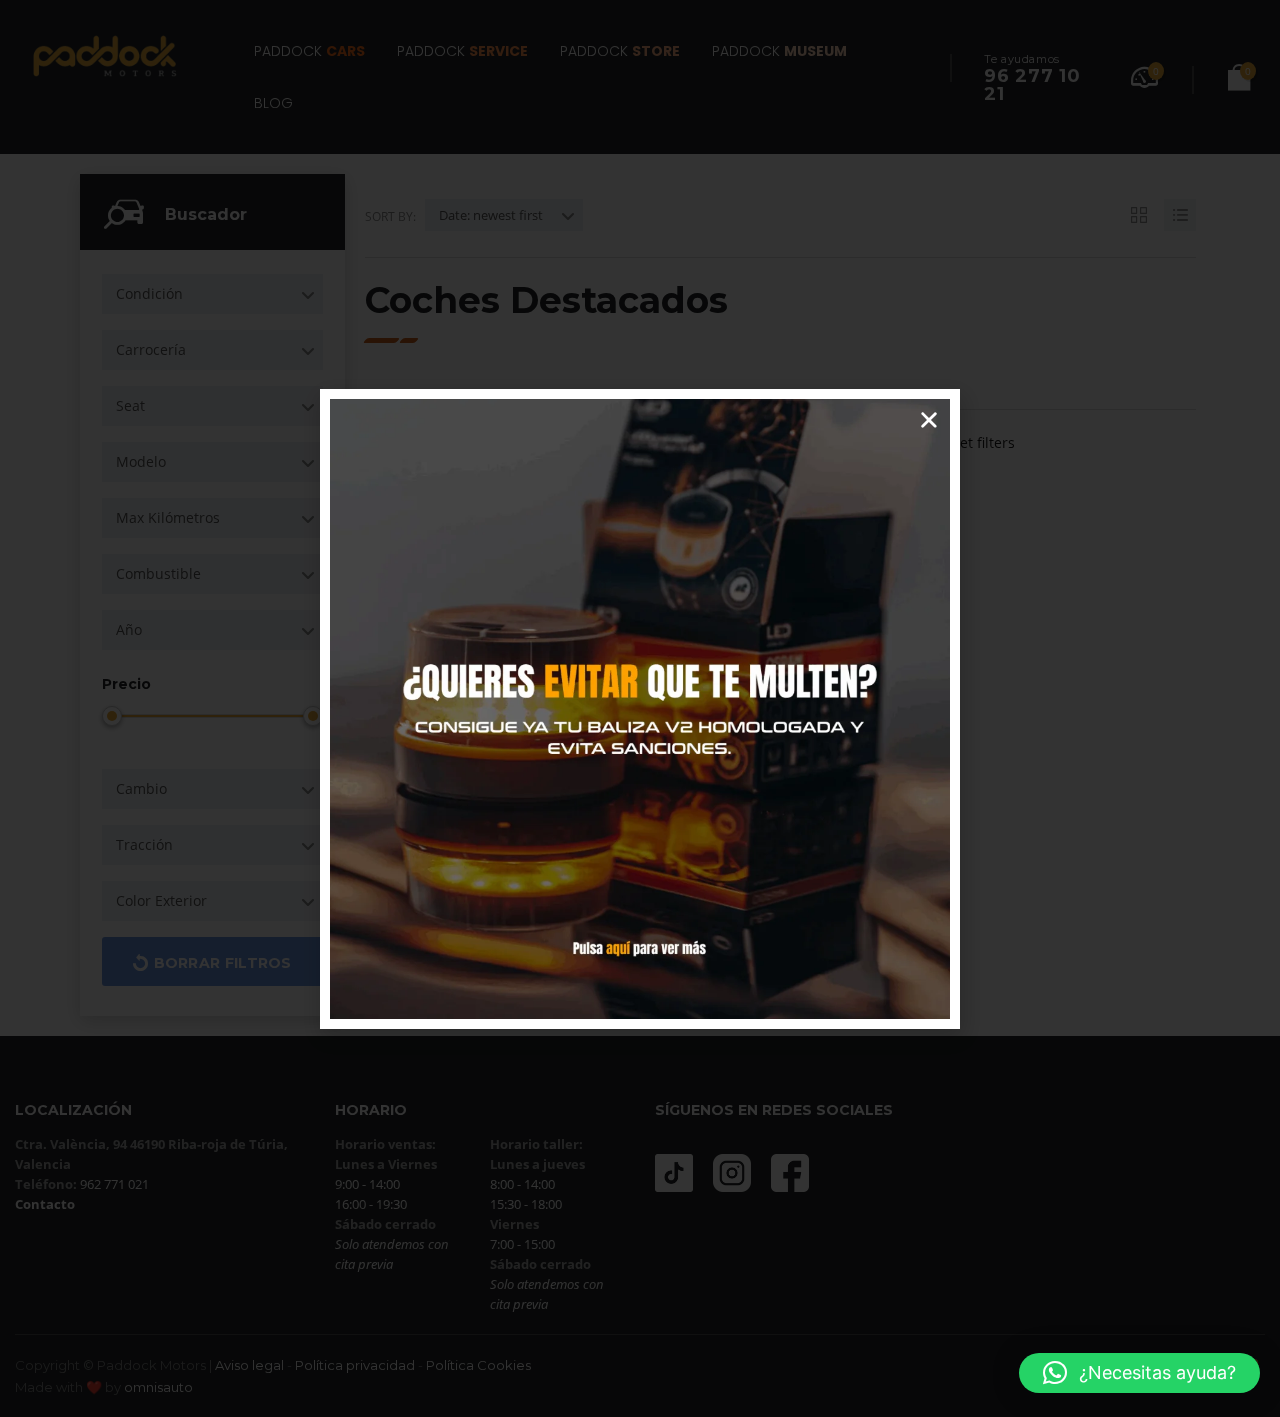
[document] (640, 708)
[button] (1139, 1373)
